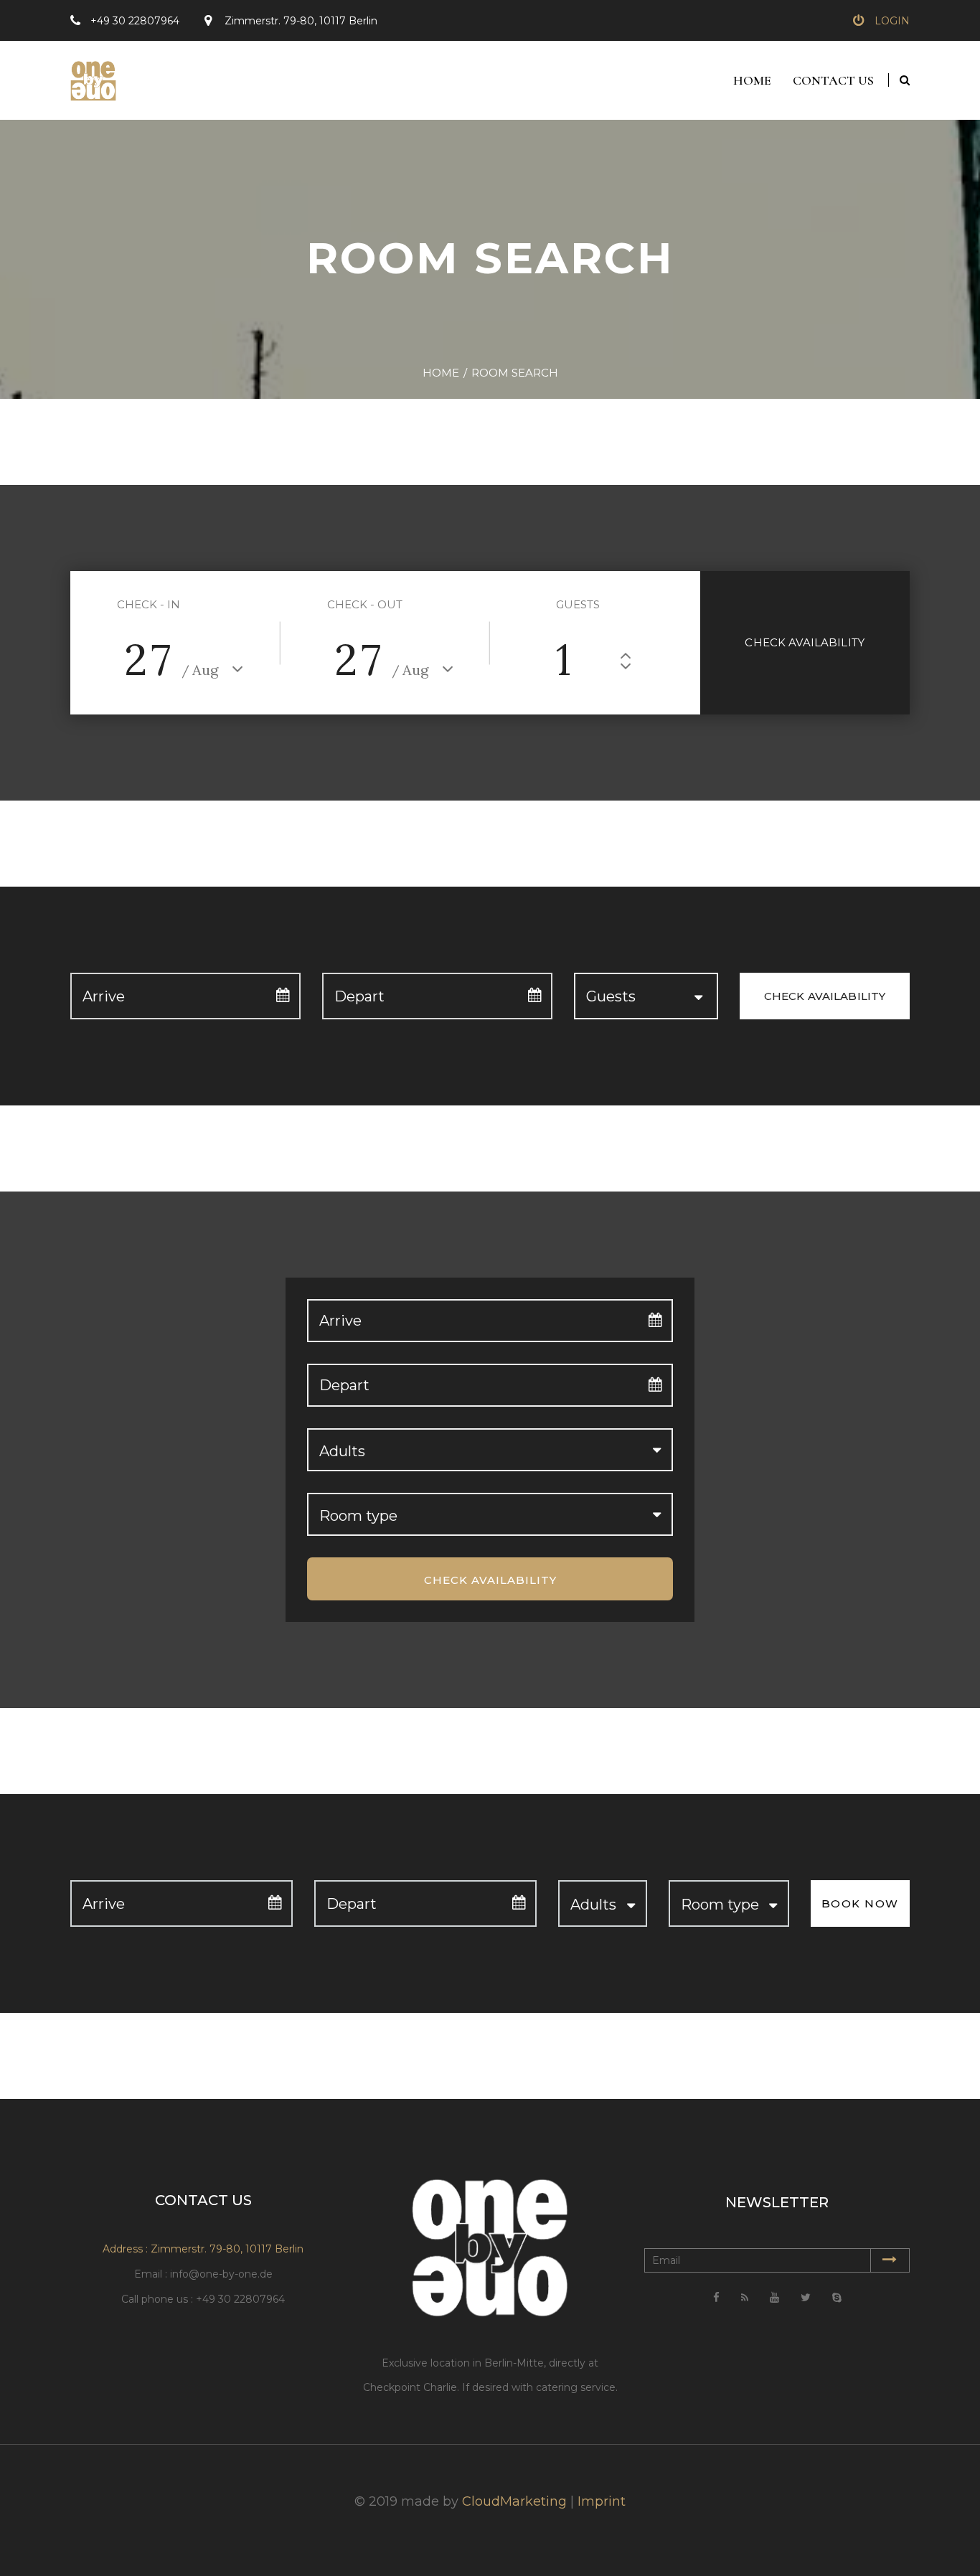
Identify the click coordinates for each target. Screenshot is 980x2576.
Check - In (149, 604)
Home (752, 80)
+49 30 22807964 (135, 21)
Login (892, 21)
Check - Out (365, 604)
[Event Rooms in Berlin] (88, 75)
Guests (578, 604)
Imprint (602, 2501)
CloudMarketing (514, 2501)
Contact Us (833, 80)
